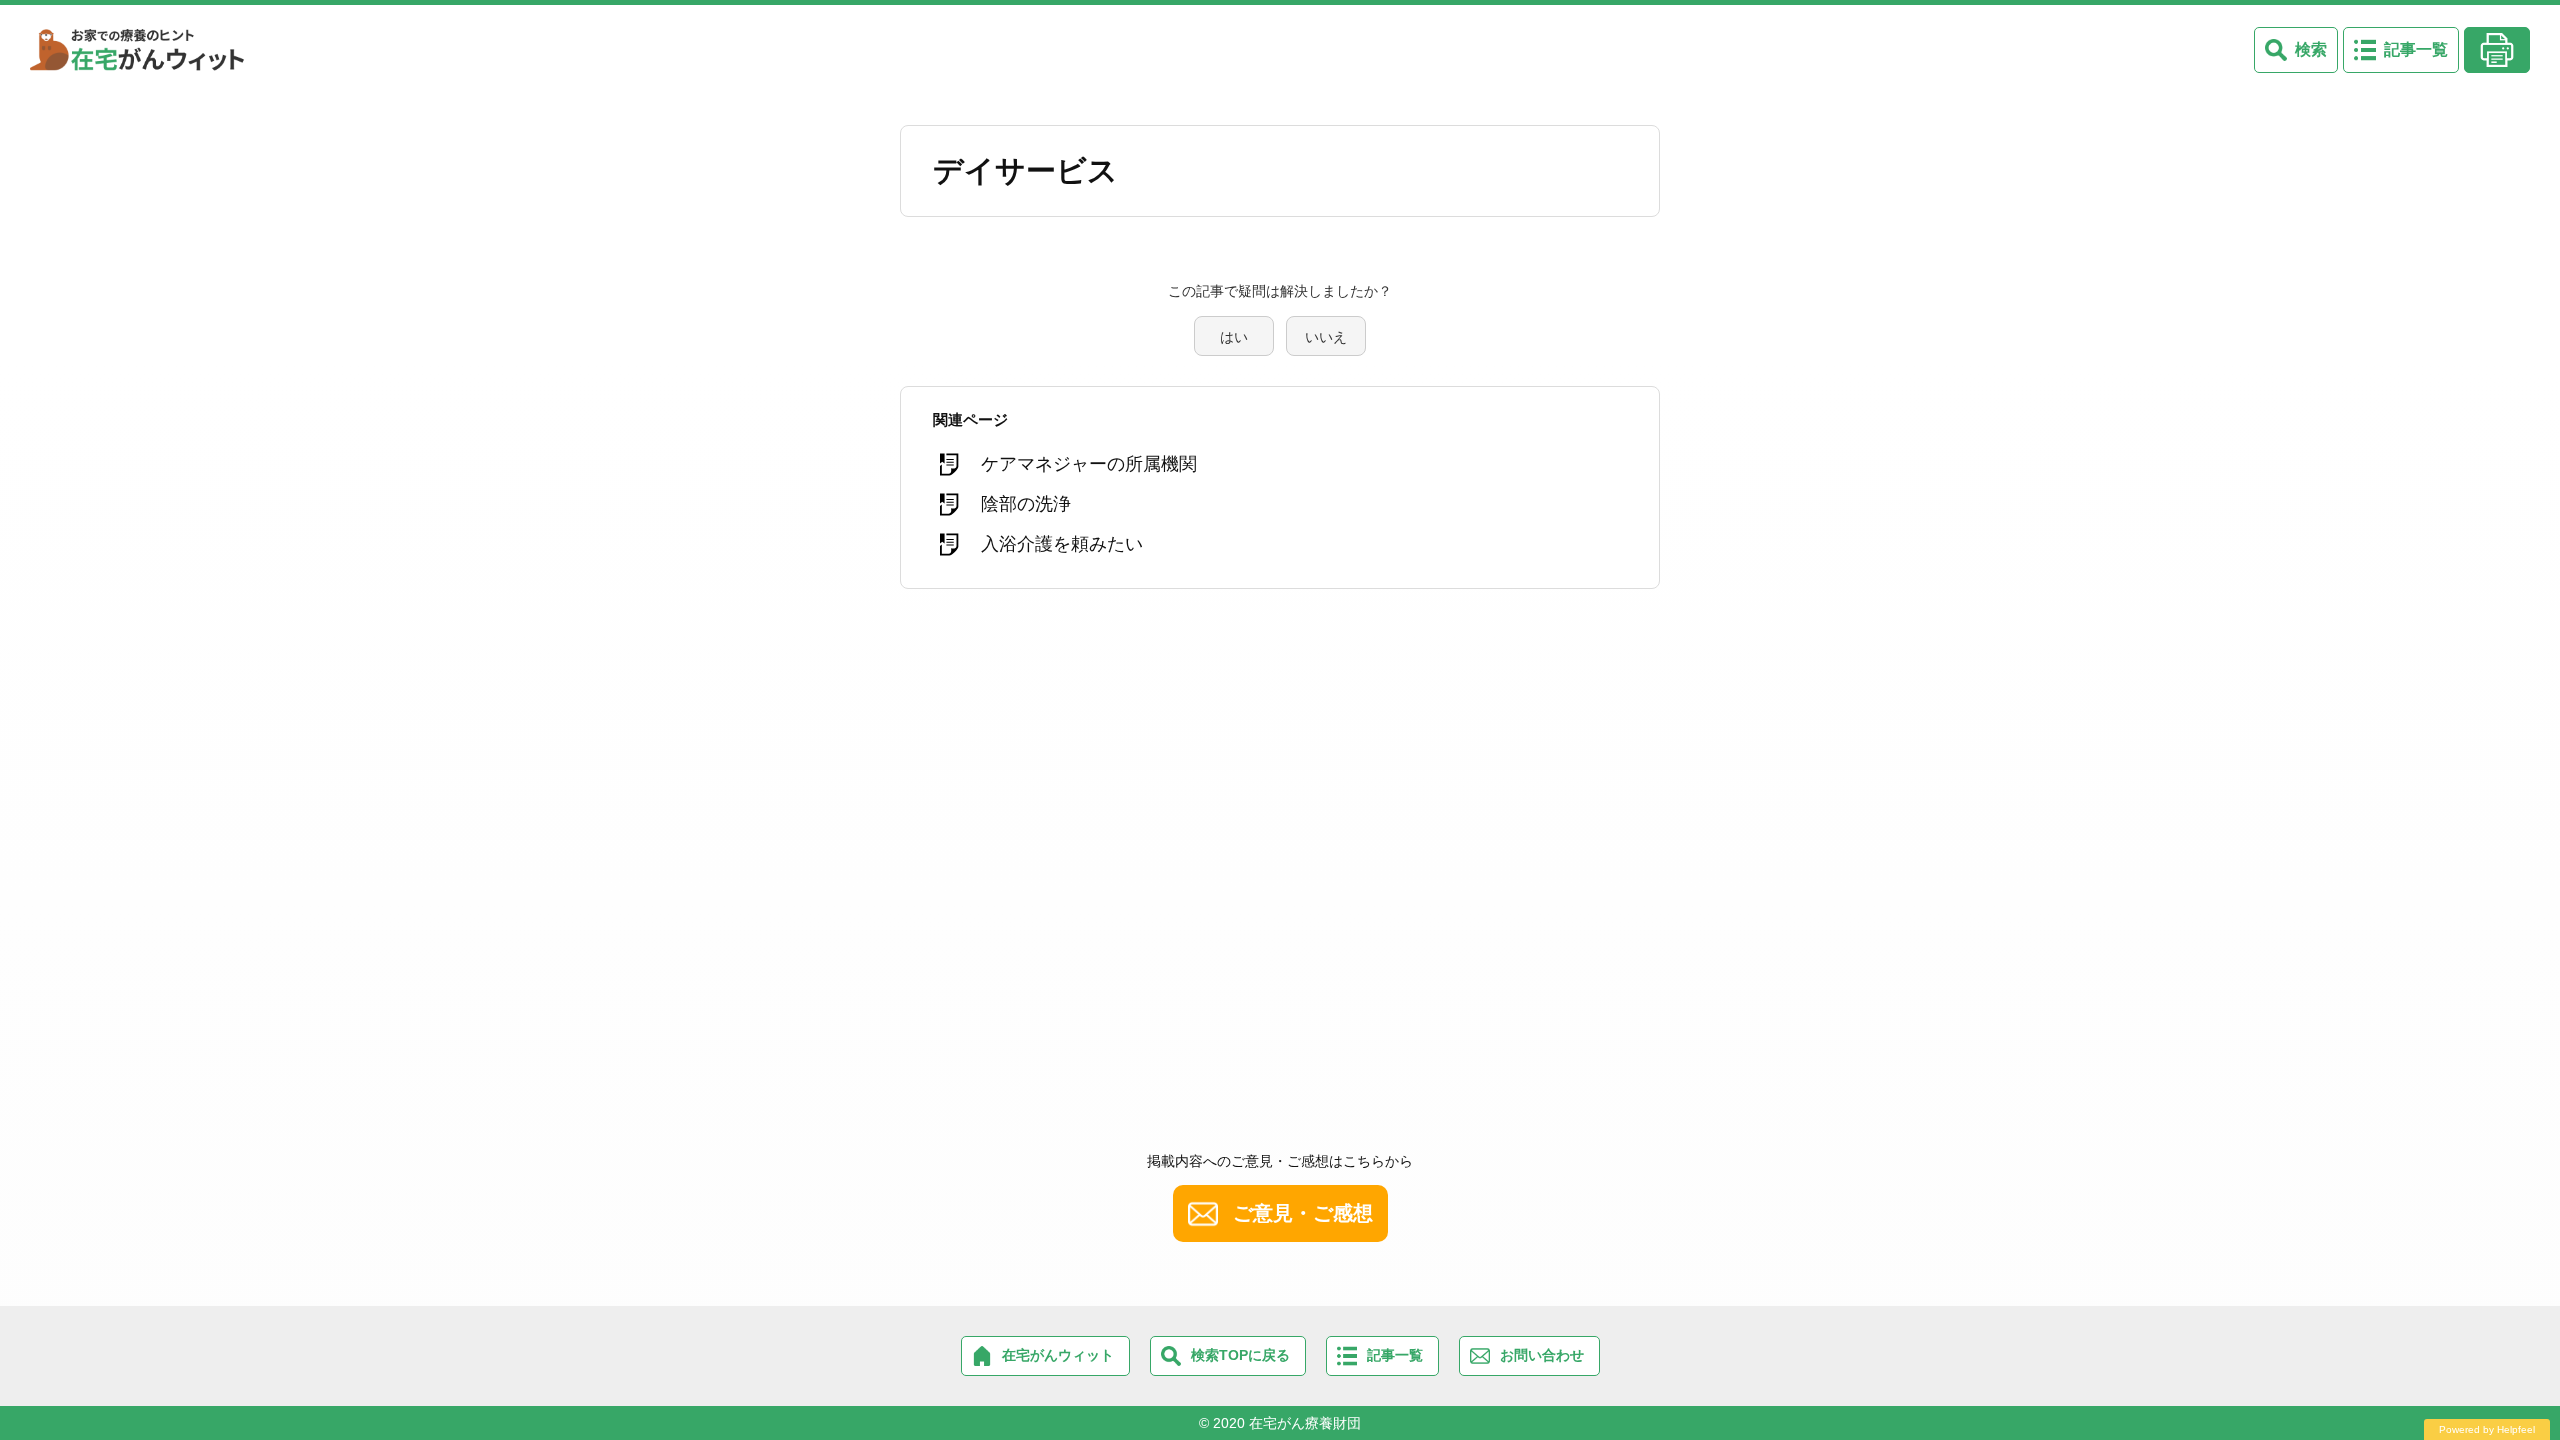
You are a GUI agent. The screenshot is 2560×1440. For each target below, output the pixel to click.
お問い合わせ (1542, 1355)
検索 (2311, 49)
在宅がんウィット (1058, 1355)
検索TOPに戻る (1240, 1355)
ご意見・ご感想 (1303, 1213)
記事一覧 (2416, 49)
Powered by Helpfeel (2487, 1429)
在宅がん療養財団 (1305, 1423)
